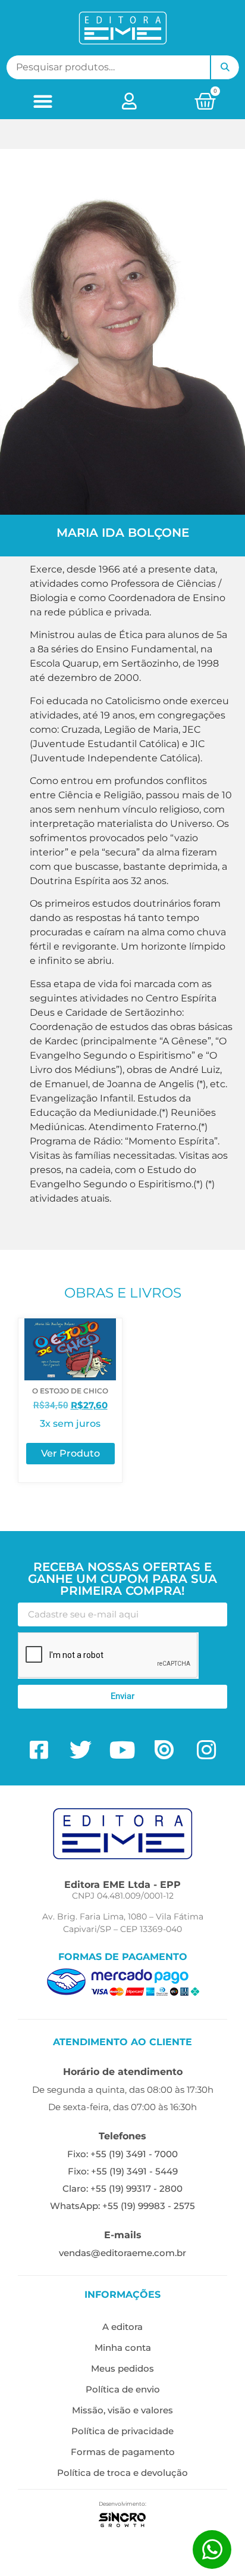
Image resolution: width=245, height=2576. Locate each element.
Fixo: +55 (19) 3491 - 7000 (122, 2154)
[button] (43, 101)
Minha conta (123, 2348)
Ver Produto (70, 1453)
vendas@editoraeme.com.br (122, 2253)
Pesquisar (225, 67)
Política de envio (123, 2389)
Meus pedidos (122, 2368)
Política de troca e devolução (122, 2473)
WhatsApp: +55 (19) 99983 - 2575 (122, 2206)
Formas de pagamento (123, 2452)
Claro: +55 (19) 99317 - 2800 (122, 2188)
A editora (122, 2327)
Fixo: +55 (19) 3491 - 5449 (123, 2171)
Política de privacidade (122, 2431)
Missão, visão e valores (122, 2410)
